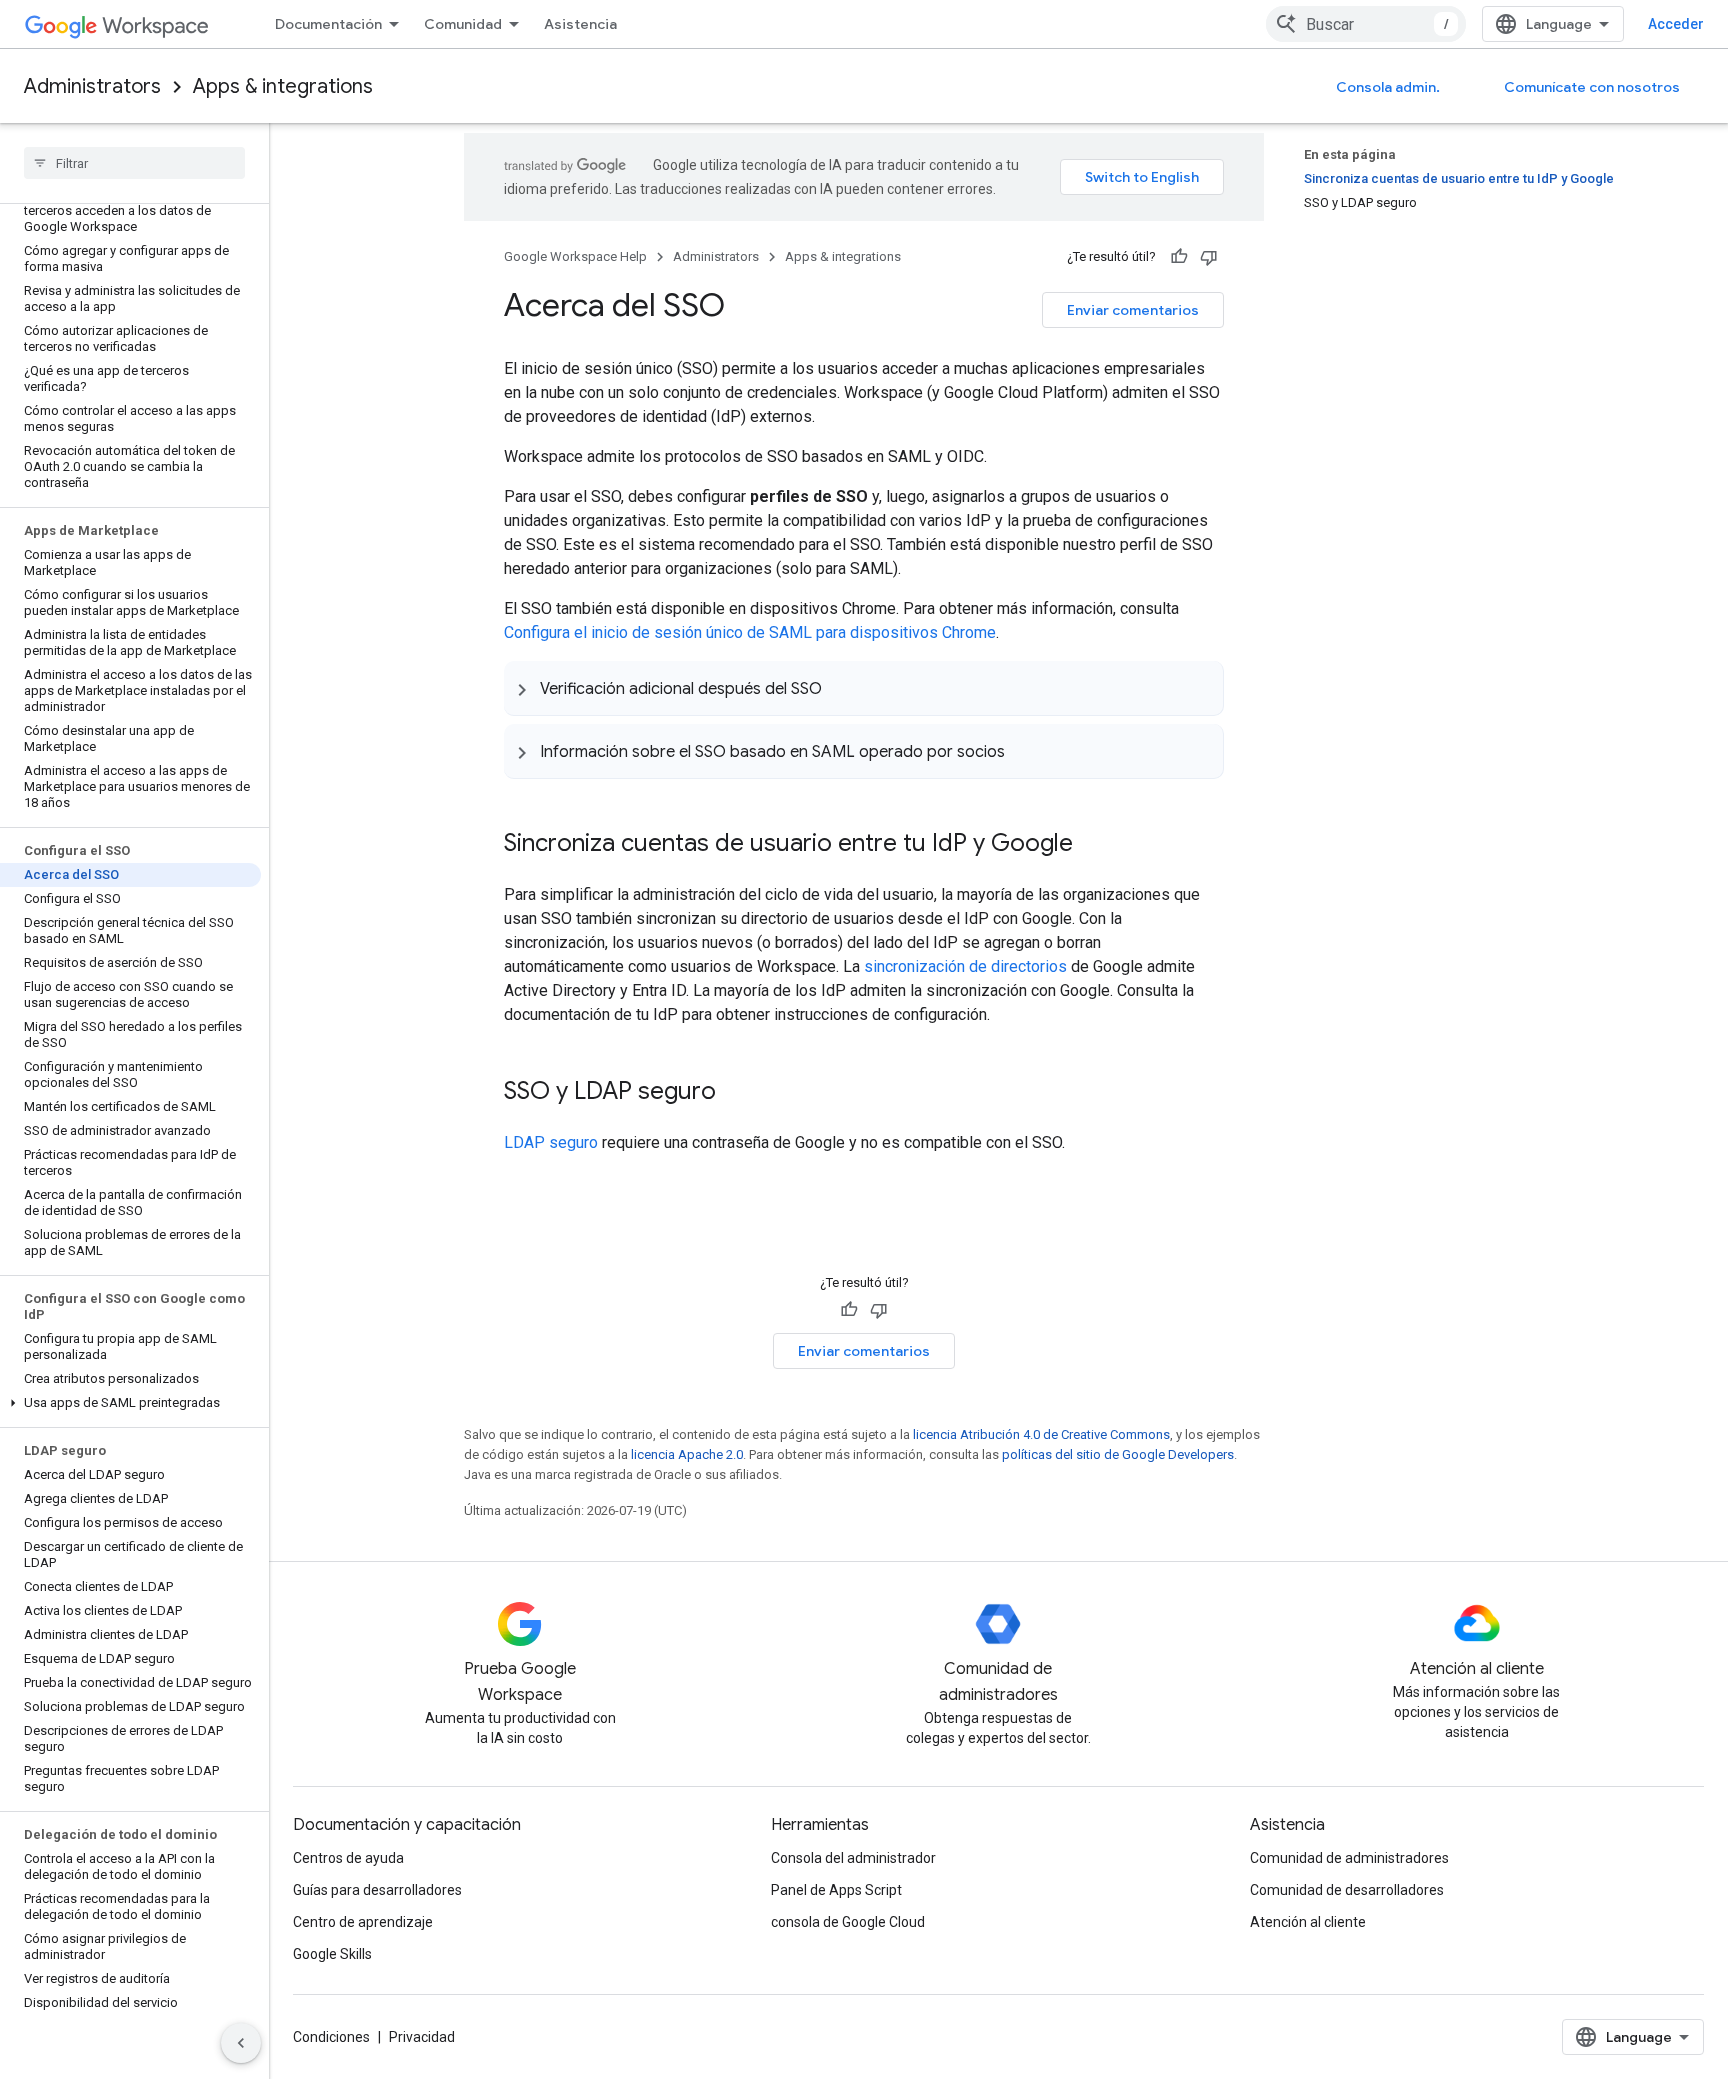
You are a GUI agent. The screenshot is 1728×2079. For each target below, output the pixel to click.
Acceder (1676, 24)
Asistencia (580, 24)
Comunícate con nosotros (1592, 87)
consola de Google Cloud (848, 1922)
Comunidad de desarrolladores (1347, 1890)
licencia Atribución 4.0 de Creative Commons (1041, 1434)
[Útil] (1179, 257)
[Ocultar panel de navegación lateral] (241, 2043)
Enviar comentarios (1133, 310)
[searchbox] (134, 163)
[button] (130, 1403)
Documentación (328, 24)
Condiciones (331, 2037)
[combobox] (1366, 24)
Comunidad (463, 24)
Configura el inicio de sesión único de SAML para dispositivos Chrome (750, 632)
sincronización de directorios (965, 966)
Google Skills (332, 1954)
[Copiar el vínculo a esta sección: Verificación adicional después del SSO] (842, 688)
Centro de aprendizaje (363, 1922)
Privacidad (422, 2037)
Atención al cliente (1308, 1922)
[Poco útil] (1209, 257)
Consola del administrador (853, 1858)
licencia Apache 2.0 (687, 1454)
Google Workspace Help (575, 256)
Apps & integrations (283, 86)
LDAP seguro (551, 1142)
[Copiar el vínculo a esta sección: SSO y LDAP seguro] (736, 1093)
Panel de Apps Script (836, 1890)
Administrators (92, 86)
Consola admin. (1388, 87)
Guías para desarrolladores (377, 1890)
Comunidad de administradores (1349, 1858)
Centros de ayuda (348, 1858)
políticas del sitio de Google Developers (1118, 1454)
